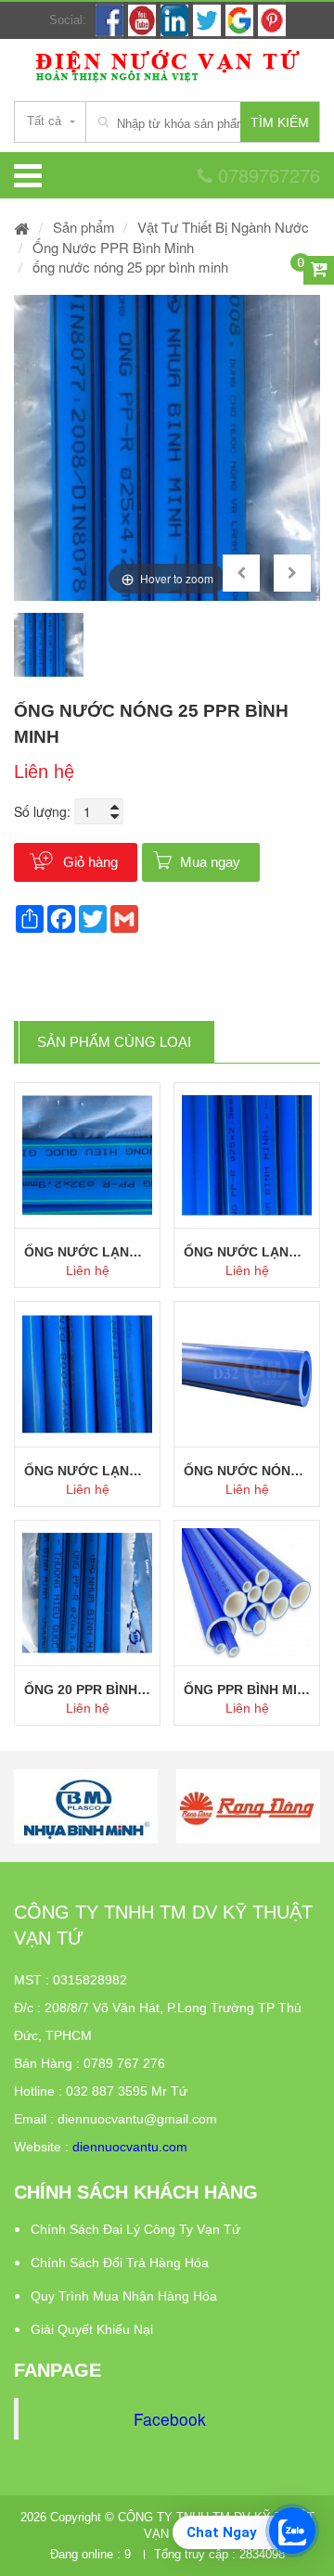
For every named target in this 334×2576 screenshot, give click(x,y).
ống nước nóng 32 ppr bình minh (247, 1471)
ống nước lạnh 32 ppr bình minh (87, 1252)
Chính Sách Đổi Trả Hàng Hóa (120, 2263)
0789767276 (266, 175)
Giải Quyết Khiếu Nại (92, 2329)
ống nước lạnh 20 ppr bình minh (87, 1471)
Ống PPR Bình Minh (247, 1690)
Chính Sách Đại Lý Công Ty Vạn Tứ (135, 2229)
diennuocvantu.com (130, 2147)
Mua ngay (210, 862)
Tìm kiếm (280, 122)
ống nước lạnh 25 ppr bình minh (247, 1252)
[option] (167, 448)
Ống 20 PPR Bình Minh (87, 1690)
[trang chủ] (22, 227)
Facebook (170, 2419)
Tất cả (44, 121)
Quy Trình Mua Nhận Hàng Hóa (124, 2296)
